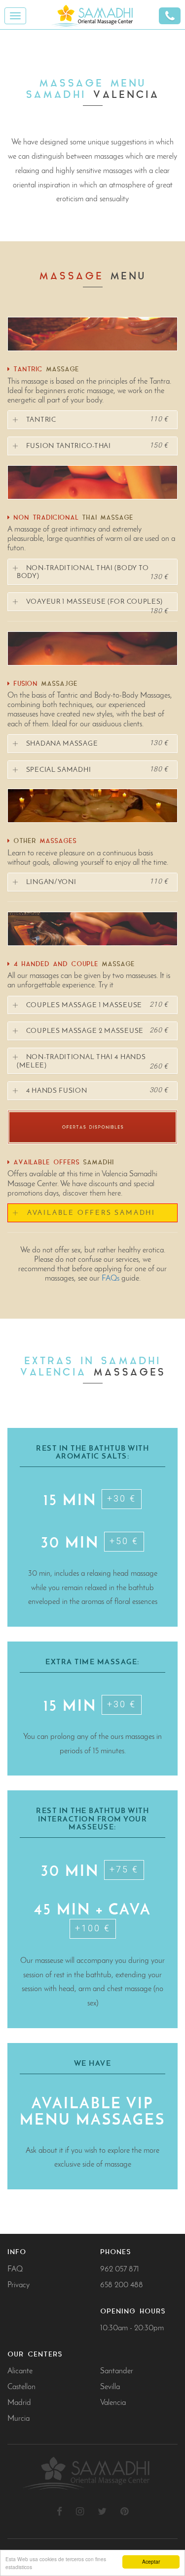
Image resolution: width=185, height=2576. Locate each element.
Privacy (18, 2285)
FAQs (111, 1279)
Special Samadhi (97, 769)
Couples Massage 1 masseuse (97, 1005)
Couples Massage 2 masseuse (97, 1030)
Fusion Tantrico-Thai (97, 445)
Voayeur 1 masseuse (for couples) (97, 604)
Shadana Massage (97, 743)
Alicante (20, 2371)
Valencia (113, 2403)
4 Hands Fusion (97, 1090)
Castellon (21, 2387)
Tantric (97, 419)
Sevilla (110, 2387)
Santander (117, 2371)
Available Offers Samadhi (91, 1213)
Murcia (18, 2419)
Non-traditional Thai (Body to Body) (92, 573)
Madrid (19, 2403)
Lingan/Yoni (97, 882)
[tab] (92, 420)
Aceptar (151, 2561)
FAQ (15, 2269)
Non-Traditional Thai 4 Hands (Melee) (92, 1062)
